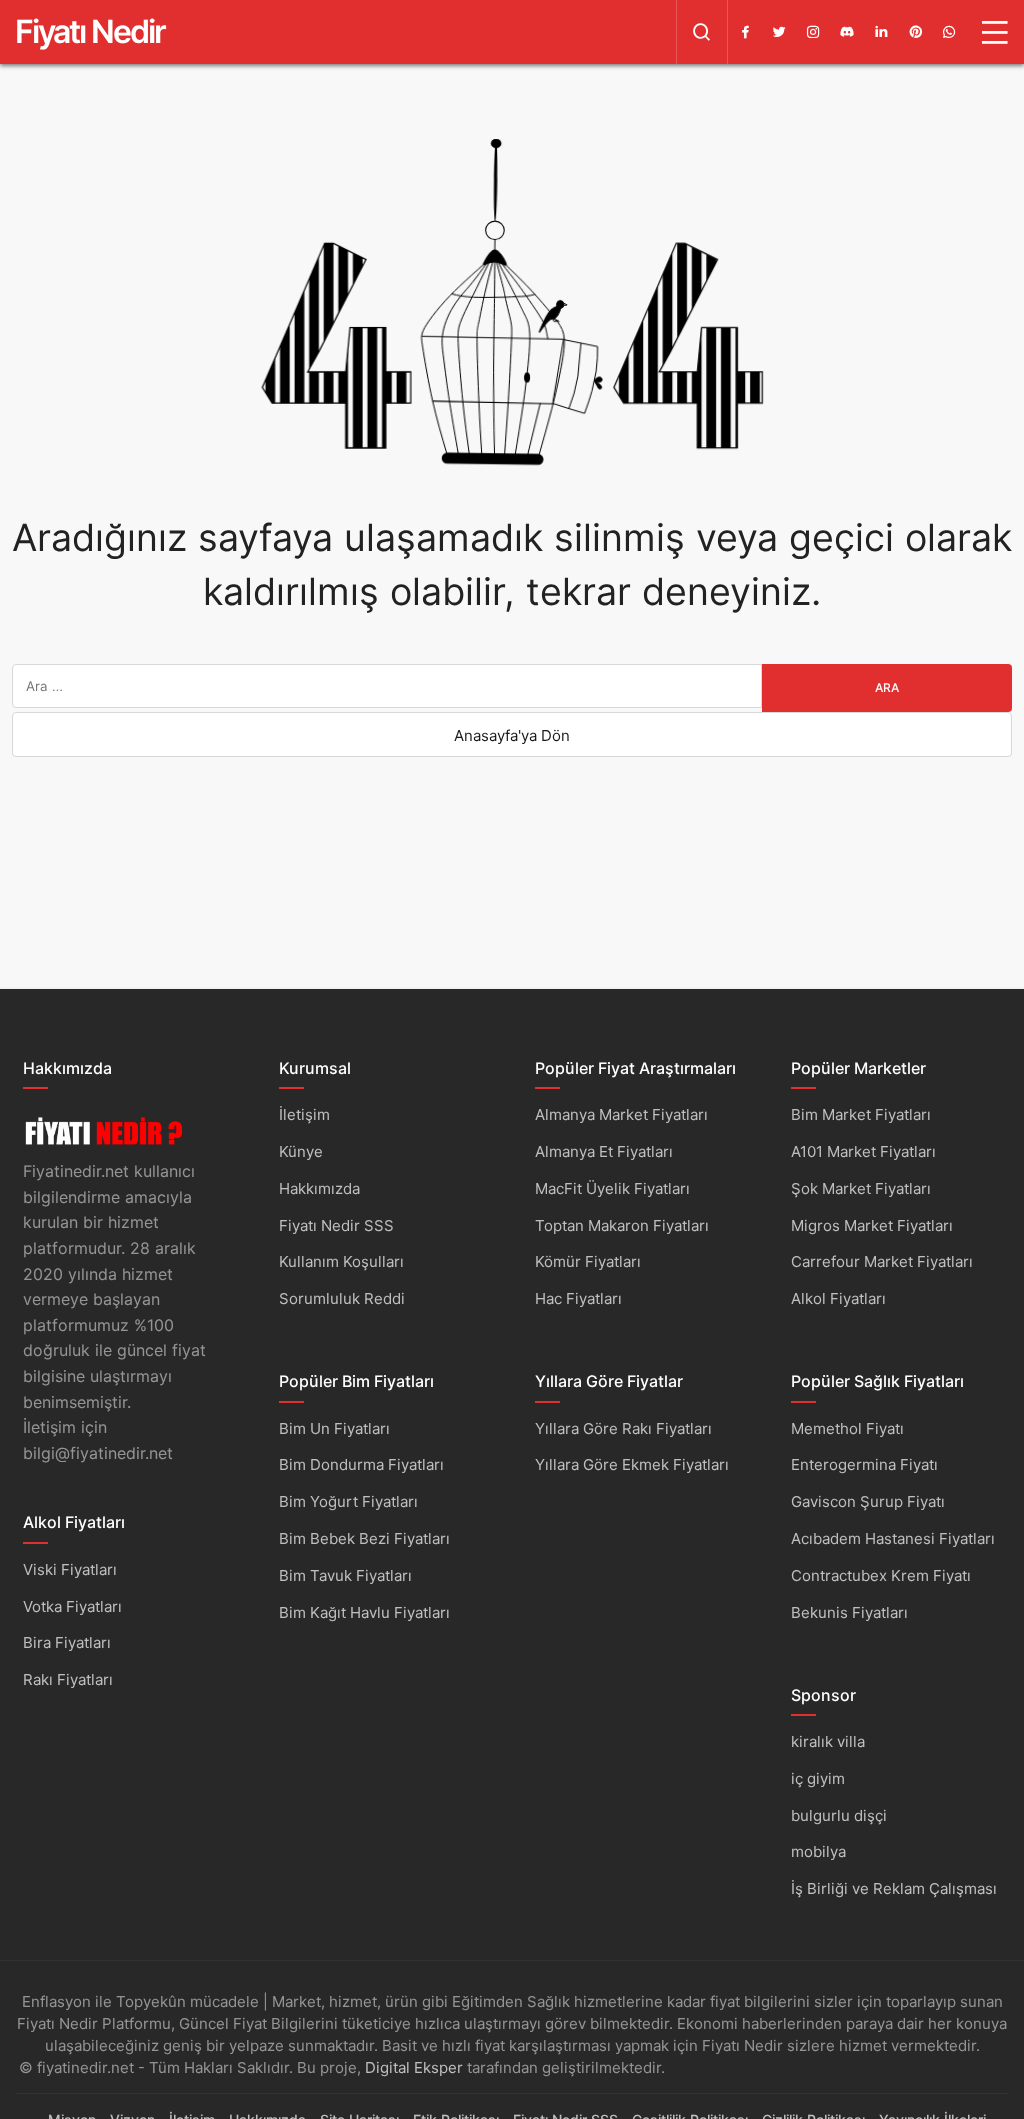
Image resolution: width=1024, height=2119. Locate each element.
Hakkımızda (319, 1188)
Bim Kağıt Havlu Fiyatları (364, 1612)
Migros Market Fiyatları (872, 1225)
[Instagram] (813, 32)
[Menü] (995, 32)
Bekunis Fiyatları (849, 1612)
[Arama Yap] (702, 32)
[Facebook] (745, 32)
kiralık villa (828, 1741)
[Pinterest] (915, 32)
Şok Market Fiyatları (861, 1188)
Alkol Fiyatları (838, 1298)
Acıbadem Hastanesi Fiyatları (893, 1538)
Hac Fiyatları (578, 1298)
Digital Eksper (414, 2067)
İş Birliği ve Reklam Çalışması (894, 1888)
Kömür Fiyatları (588, 1261)
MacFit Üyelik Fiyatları (612, 1188)
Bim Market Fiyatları (861, 1114)
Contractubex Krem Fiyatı (881, 1575)
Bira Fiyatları (67, 1642)
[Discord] (847, 32)
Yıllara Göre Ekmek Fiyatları (632, 1464)
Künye (301, 1151)
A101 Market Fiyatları (863, 1151)
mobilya (818, 1851)
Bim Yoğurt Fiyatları (348, 1501)
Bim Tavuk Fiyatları (345, 1575)
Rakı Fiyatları (68, 1679)
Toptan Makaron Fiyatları (622, 1225)
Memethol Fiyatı (847, 1428)
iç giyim (818, 1778)
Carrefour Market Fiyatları (882, 1261)
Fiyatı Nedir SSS (336, 1225)
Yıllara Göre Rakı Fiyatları (623, 1428)
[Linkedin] (881, 32)
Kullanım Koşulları (341, 1261)
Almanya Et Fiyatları (604, 1151)
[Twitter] (779, 32)
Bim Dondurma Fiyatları (361, 1464)
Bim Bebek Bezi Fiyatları (364, 1538)
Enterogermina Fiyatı (864, 1464)
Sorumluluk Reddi (342, 1298)
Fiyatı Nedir (90, 31)
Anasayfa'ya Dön (512, 735)
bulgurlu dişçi (839, 1815)
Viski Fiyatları (70, 1569)
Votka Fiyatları (72, 1606)
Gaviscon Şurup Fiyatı (868, 1501)
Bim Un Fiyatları (334, 1428)
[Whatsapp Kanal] (949, 32)
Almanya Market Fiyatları (621, 1114)
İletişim (304, 1114)
